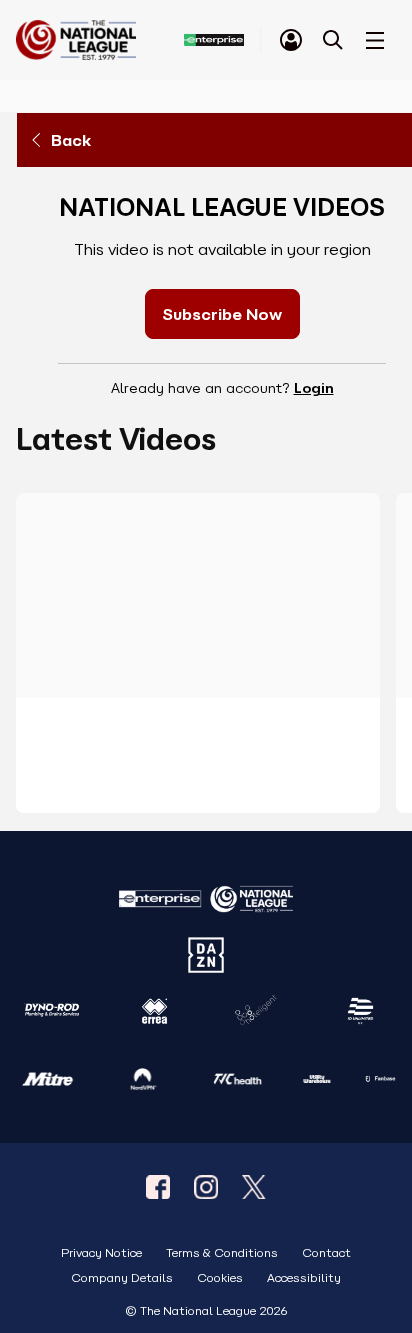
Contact (326, 1253)
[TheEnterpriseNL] (158, 1187)
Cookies (220, 1278)
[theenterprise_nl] (206, 1187)
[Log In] (291, 40)
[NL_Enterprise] (254, 1187)
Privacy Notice (101, 1253)
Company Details (122, 1278)
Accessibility (304, 1278)
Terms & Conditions (222, 1253)
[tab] (291, 40)
